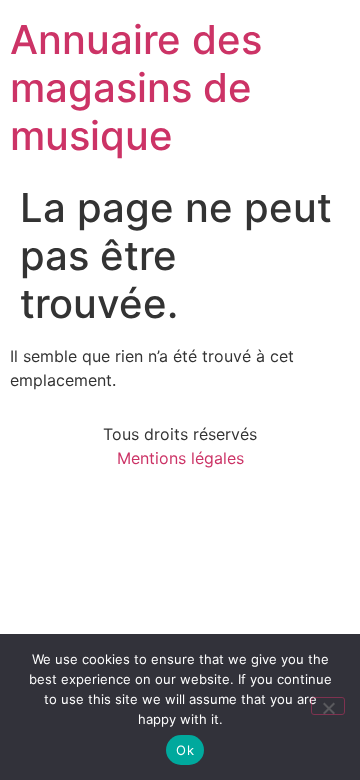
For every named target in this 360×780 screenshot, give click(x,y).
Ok (185, 750)
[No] (328, 706)
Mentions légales (180, 458)
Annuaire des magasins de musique (136, 87)
